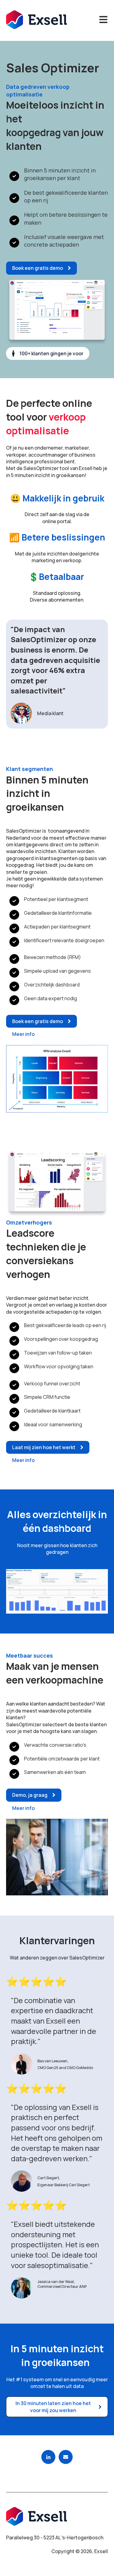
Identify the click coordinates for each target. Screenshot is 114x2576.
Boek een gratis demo (38, 268)
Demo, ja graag (30, 1795)
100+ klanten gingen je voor (51, 353)
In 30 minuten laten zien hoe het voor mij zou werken (53, 2407)
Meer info (23, 1034)
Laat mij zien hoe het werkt (44, 1447)
